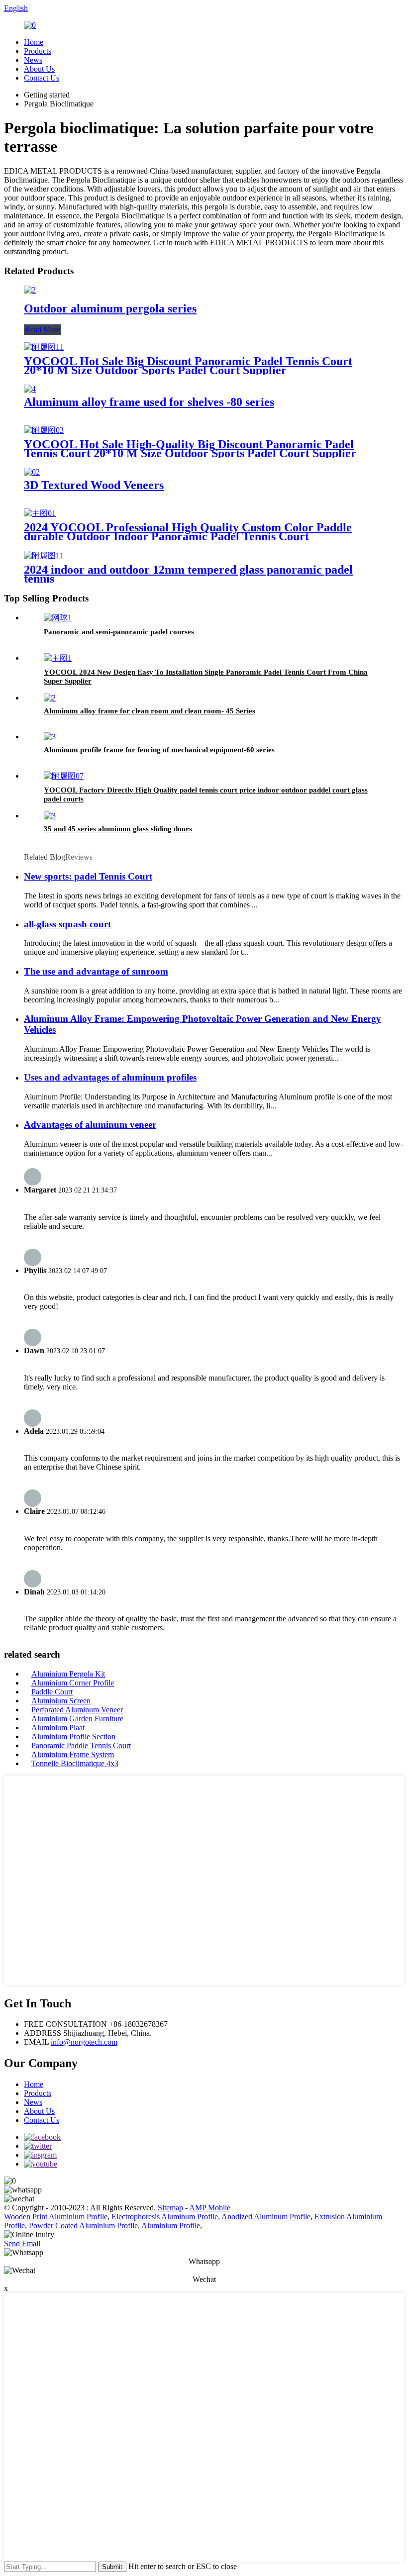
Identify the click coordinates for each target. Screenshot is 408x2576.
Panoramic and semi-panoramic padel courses (119, 632)
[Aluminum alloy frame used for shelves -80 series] (30, 389)
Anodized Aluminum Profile (266, 2217)
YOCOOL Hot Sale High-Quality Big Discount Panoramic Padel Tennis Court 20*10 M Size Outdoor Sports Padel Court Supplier (190, 449)
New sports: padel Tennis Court (88, 876)
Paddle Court (52, 1692)
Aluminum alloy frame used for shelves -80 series (149, 402)
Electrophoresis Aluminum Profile (165, 2217)
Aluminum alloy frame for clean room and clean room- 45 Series (150, 711)
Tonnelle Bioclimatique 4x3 (75, 1763)
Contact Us (42, 78)
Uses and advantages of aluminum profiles (110, 1077)
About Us (39, 69)
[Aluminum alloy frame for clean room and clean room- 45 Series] (50, 698)
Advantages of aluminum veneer (90, 1125)
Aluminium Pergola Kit (68, 1674)
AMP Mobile (210, 2208)
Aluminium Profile (171, 2226)
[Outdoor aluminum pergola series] (30, 290)
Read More (43, 330)
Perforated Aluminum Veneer (77, 1710)
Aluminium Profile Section (73, 1736)
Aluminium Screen (61, 1701)
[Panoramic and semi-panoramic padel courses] (58, 618)
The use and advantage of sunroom (96, 971)
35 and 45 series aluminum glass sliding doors (118, 829)
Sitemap (170, 2208)
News (33, 60)
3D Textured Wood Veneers (94, 485)
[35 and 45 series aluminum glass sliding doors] (50, 816)
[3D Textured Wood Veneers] (32, 472)
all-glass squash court (67, 924)
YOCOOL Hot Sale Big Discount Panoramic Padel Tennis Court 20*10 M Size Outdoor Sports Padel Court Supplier (188, 366)
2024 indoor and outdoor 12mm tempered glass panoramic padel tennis (188, 574)
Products (38, 51)
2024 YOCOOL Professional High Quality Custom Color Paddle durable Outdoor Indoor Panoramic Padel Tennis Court (188, 532)
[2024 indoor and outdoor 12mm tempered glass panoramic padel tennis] (44, 555)
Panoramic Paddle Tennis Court (81, 1745)
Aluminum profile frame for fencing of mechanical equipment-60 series (159, 750)
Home (34, 42)
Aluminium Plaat (58, 1728)
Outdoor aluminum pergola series (110, 308)
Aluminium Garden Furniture (77, 1719)
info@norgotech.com (84, 2042)
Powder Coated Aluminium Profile (83, 2226)
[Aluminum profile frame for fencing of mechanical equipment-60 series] (50, 737)
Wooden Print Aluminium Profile (56, 2217)
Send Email (22, 2243)
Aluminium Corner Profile (73, 1683)
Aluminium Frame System (73, 1754)
